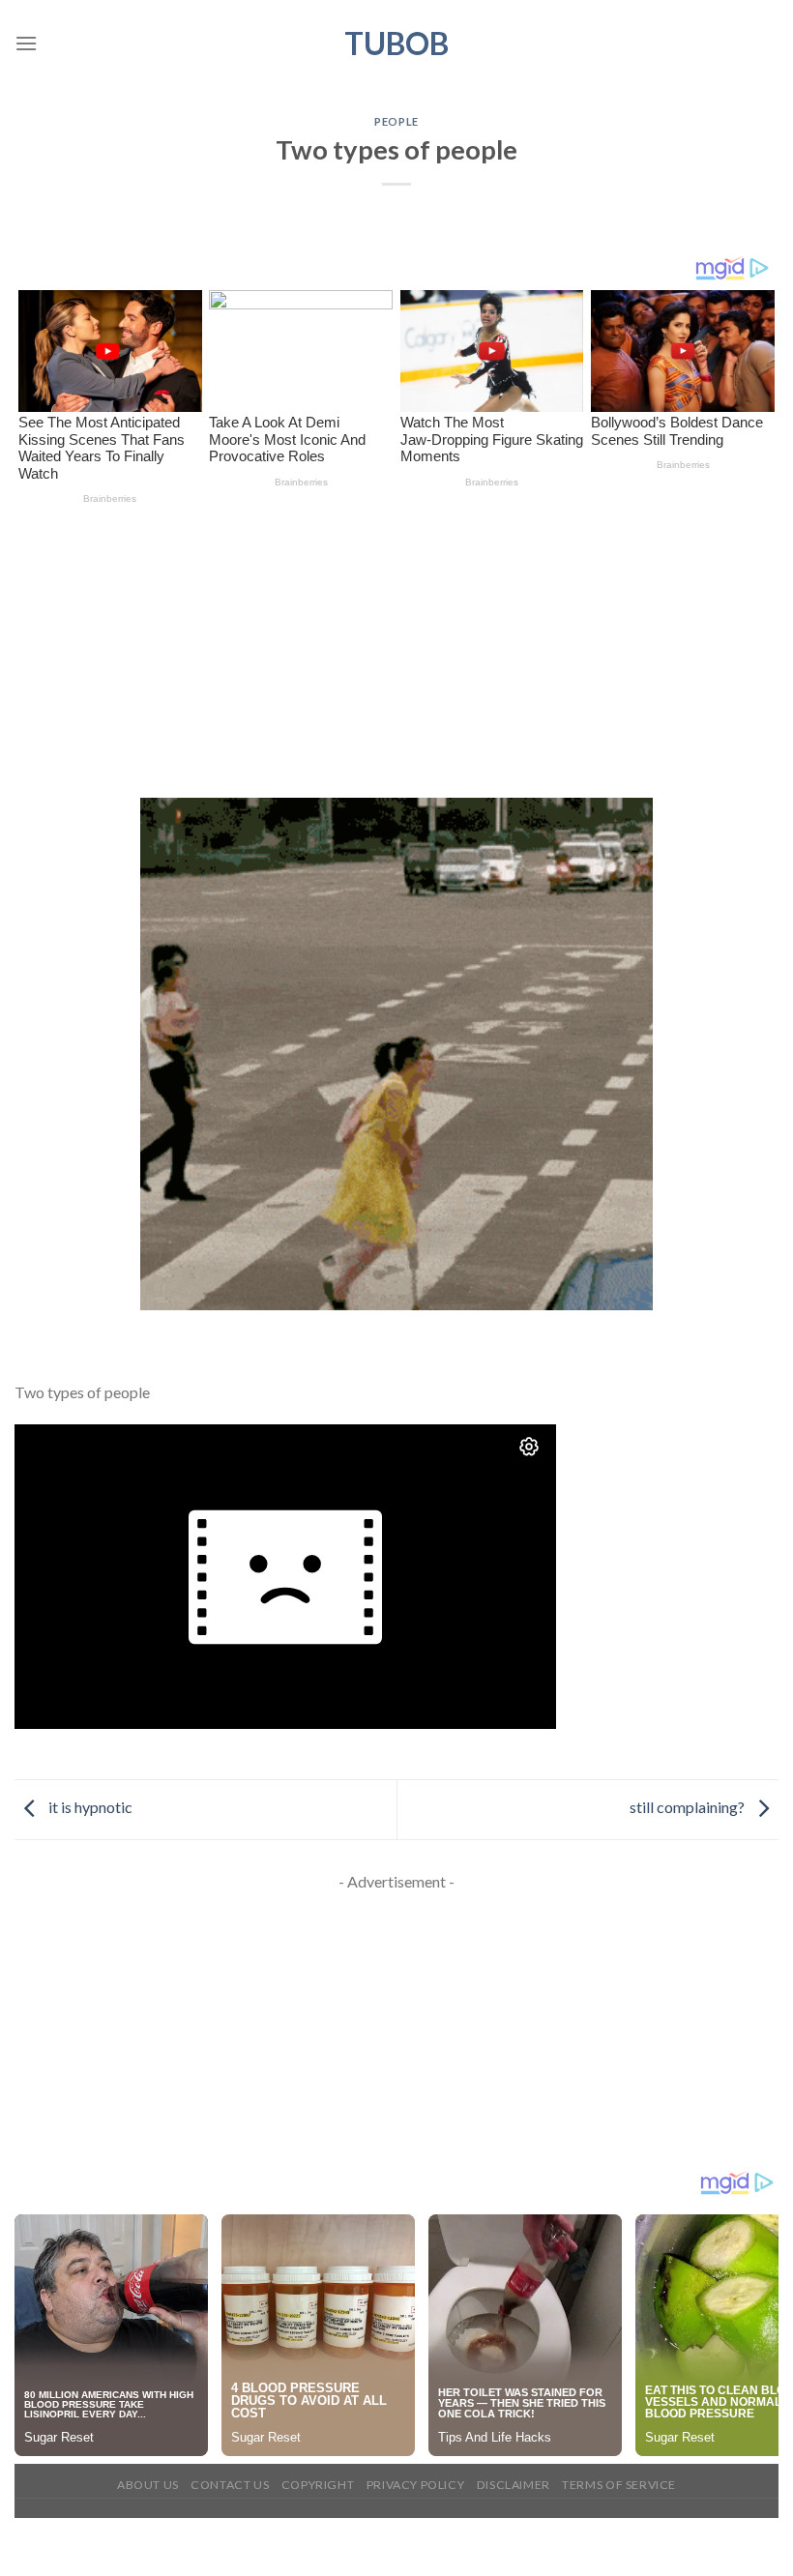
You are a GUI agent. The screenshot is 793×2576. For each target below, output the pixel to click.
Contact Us (230, 2485)
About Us (148, 2485)
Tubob (396, 44)
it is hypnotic (89, 1807)
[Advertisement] (396, 655)
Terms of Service (619, 2485)
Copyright (318, 2485)
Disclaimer (514, 2485)
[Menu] (26, 43)
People (396, 121)
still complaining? (689, 1807)
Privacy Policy (416, 2485)
